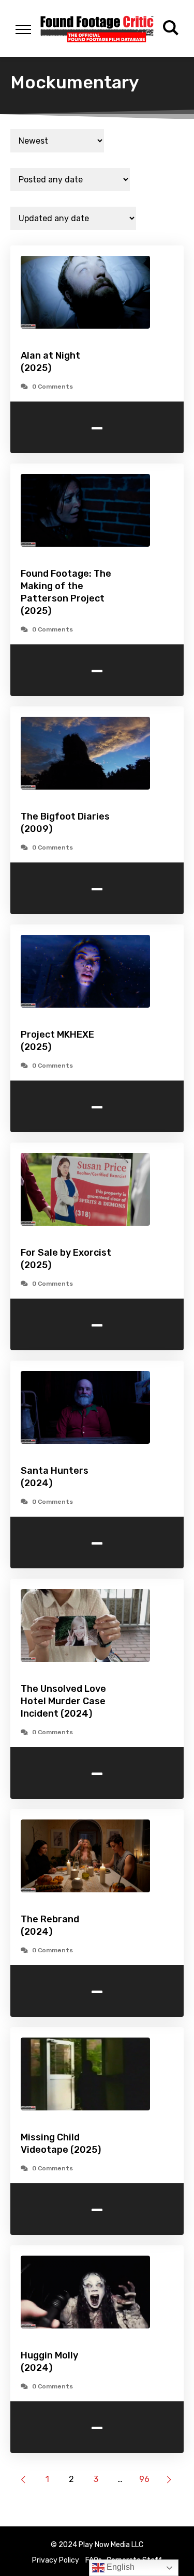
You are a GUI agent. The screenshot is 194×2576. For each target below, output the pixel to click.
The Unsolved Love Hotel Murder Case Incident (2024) (63, 1701)
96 (144, 2479)
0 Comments (53, 387)
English (120, 2567)
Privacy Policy (56, 2560)
